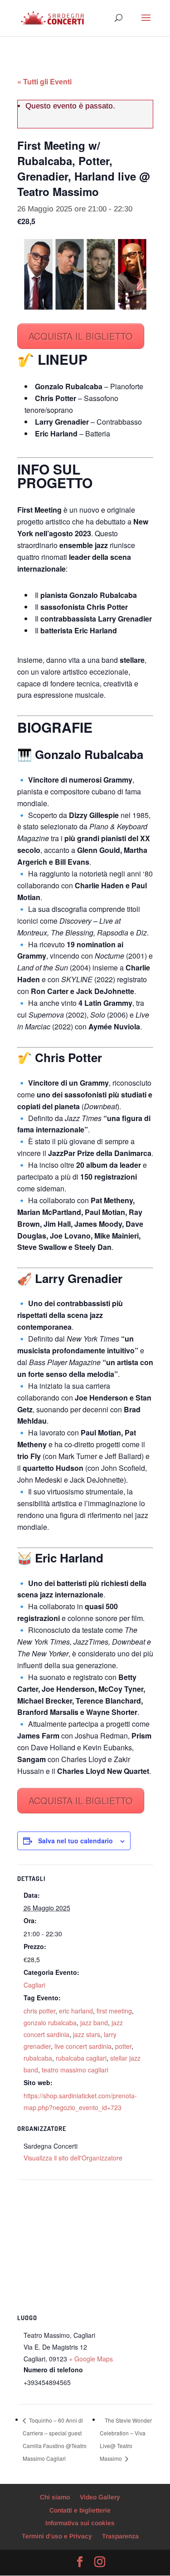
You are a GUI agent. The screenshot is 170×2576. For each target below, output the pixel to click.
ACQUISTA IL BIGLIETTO (81, 336)
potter (123, 2046)
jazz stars (87, 2034)
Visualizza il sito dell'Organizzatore (73, 2158)
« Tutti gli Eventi (44, 81)
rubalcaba (38, 2058)
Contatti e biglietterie (80, 2510)
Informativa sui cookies (80, 2523)
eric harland (76, 2011)
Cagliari (34, 1985)
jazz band (94, 2023)
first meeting (114, 2011)
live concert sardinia (83, 2046)
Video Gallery (100, 2497)
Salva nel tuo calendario (75, 1841)
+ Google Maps (91, 2359)
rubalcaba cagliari (81, 2058)
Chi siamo (55, 2497)
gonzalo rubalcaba (50, 2023)
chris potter (39, 2011)
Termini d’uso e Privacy (57, 2536)
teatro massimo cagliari (75, 2070)
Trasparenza (120, 2536)
